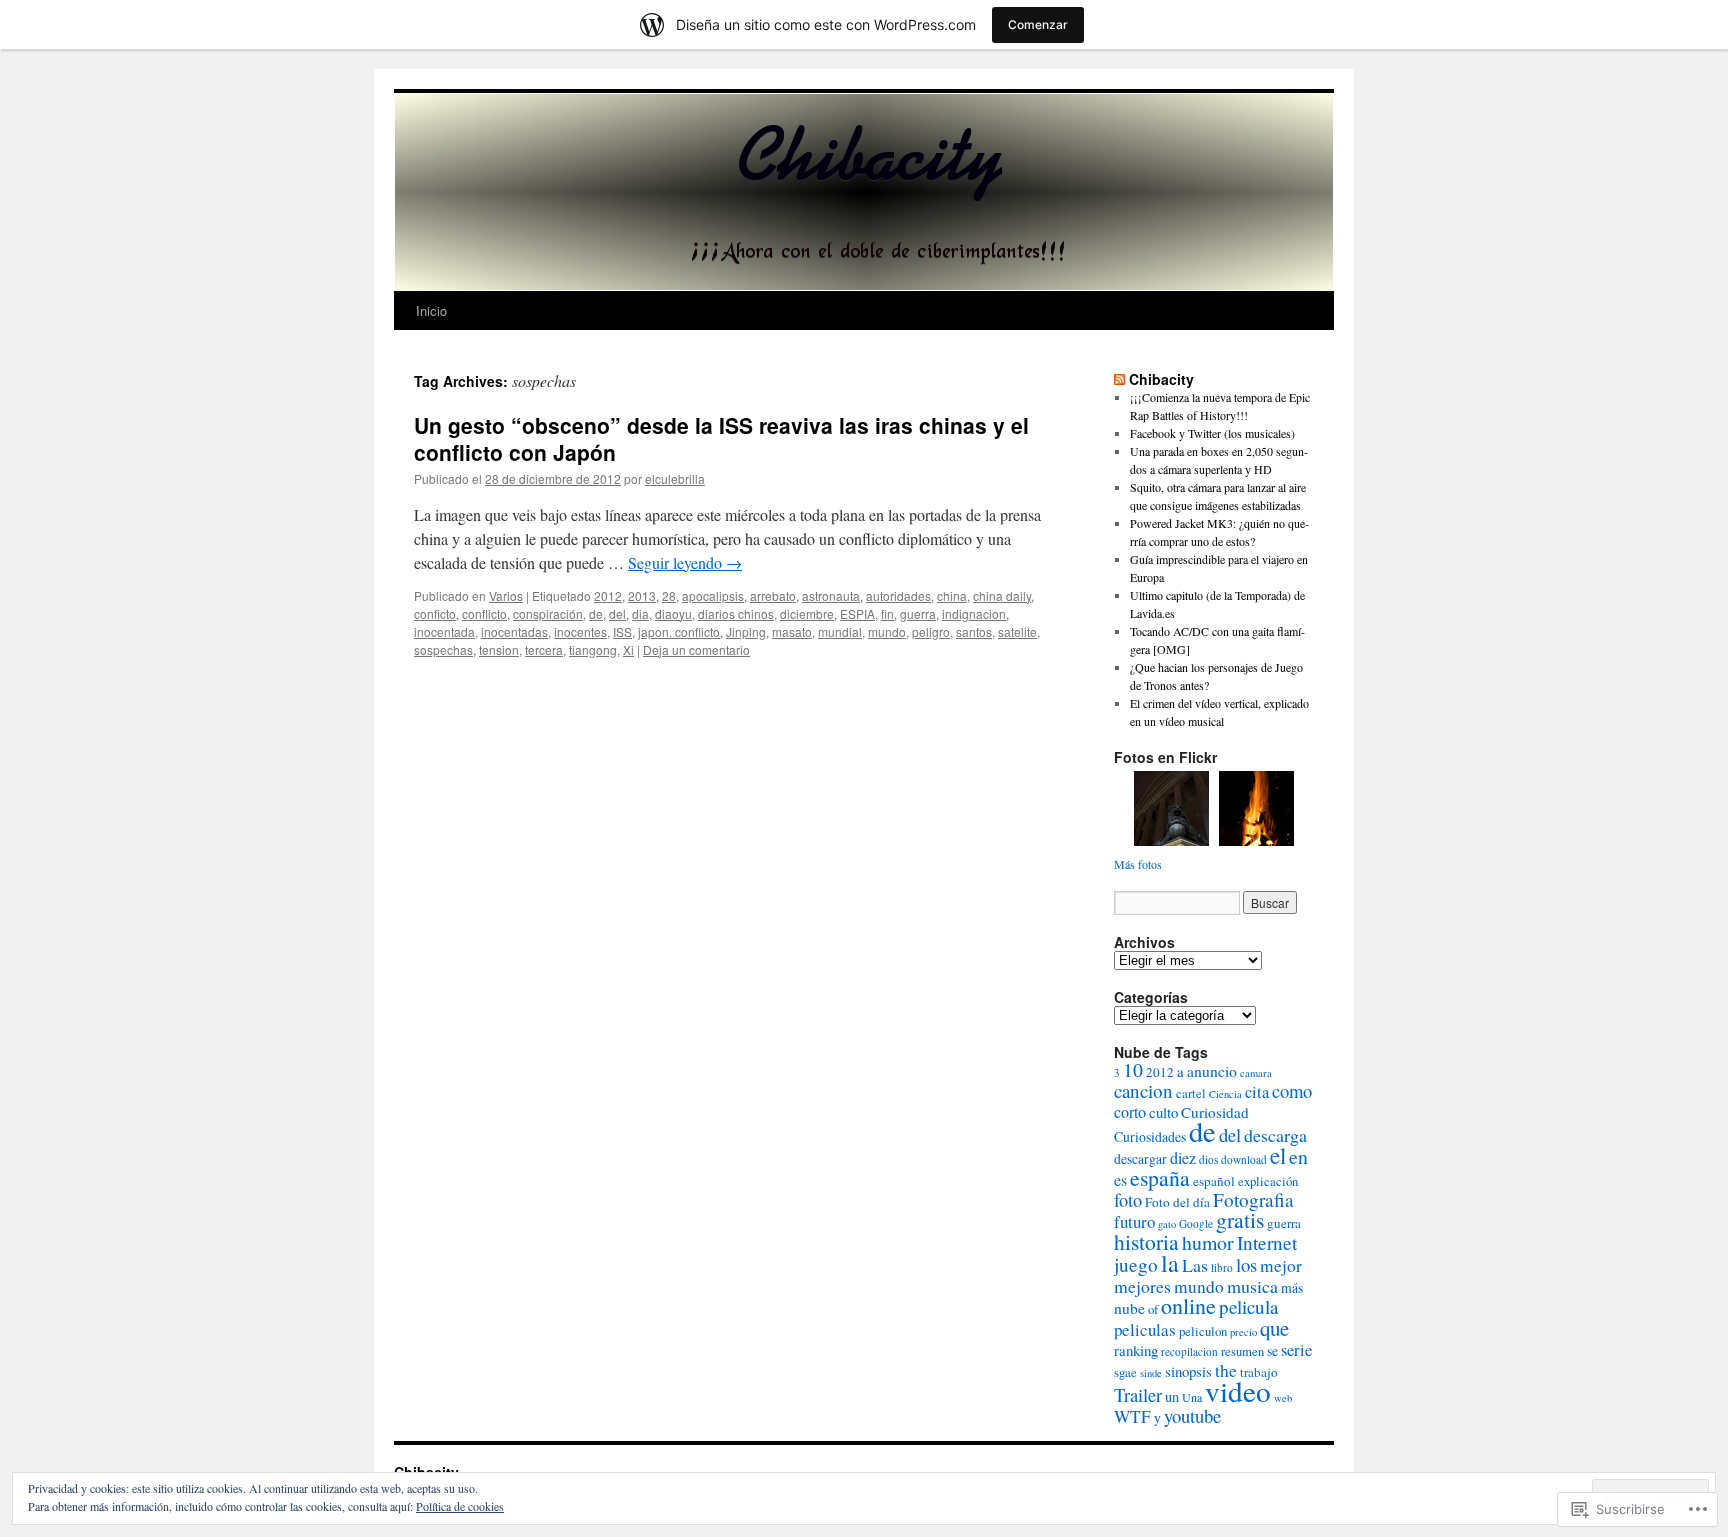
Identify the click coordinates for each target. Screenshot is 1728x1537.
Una (1192, 1397)
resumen (1242, 1351)
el (1278, 1155)
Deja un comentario (696, 649)
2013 (642, 595)
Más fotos (1138, 864)
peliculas (1145, 1329)
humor (1208, 1242)
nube (1129, 1307)
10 (1133, 1069)
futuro (1134, 1221)
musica (1252, 1286)
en (1298, 1156)
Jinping (746, 631)
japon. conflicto (679, 631)
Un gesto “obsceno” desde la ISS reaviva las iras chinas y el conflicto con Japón (721, 438)
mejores (1142, 1286)
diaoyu (673, 613)
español (1214, 1181)
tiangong (593, 649)
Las (1195, 1265)
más (1292, 1287)
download (1244, 1159)
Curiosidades (1150, 1136)
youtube (1192, 1415)
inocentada (444, 631)
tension (499, 649)
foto (1128, 1200)
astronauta (831, 595)
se (1272, 1350)
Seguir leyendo (685, 562)
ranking (1136, 1350)
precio (1243, 1332)
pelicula (1248, 1306)
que (1274, 1328)
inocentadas (514, 631)
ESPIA (857, 613)
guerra (918, 613)
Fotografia (1253, 1199)
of (1153, 1309)
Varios (506, 595)
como (1292, 1090)
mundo (887, 631)
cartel (1191, 1093)
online (1188, 1305)
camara (1256, 1073)
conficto (435, 613)
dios (1208, 1159)
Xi (628, 649)
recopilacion (1189, 1351)
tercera (544, 649)
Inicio (431, 310)
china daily (1002, 595)
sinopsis (1188, 1371)
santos (974, 631)
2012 (608, 595)
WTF (1132, 1416)
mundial (840, 631)
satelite (1017, 631)
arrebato (773, 595)
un (1172, 1396)
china (952, 595)
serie (1296, 1350)
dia (640, 613)
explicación (1268, 1181)
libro (1222, 1267)
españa (1160, 1177)
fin (887, 613)
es (1120, 1180)
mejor (1281, 1265)
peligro (931, 631)
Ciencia (1225, 1094)
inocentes (580, 631)
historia (1146, 1241)
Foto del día (1177, 1202)
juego (1136, 1264)
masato (792, 631)
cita (1257, 1092)
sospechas (443, 649)
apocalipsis (713, 595)
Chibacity (1161, 379)
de (596, 613)
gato (1167, 1224)
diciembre (807, 613)
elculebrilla (675, 478)
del (617, 613)
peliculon (1203, 1331)
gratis (1240, 1219)
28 (669, 595)
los (1246, 1264)
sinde (1151, 1373)
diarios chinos (736, 613)
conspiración (548, 613)
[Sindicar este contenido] (1119, 379)
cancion (1143, 1090)
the (1226, 1370)
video (1238, 1390)
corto (1130, 1112)
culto (1163, 1112)
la (1170, 1263)
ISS (622, 631)
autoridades (898, 595)
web (1283, 1398)
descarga (1275, 1135)
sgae (1125, 1372)
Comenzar (1038, 24)
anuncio (1212, 1070)
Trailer (1138, 1394)
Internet (1267, 1242)
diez (1183, 1158)
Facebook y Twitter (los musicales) (1212, 433)
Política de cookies (460, 1506)
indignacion (974, 613)
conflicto (484, 613)
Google (1196, 1223)
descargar (1140, 1158)
